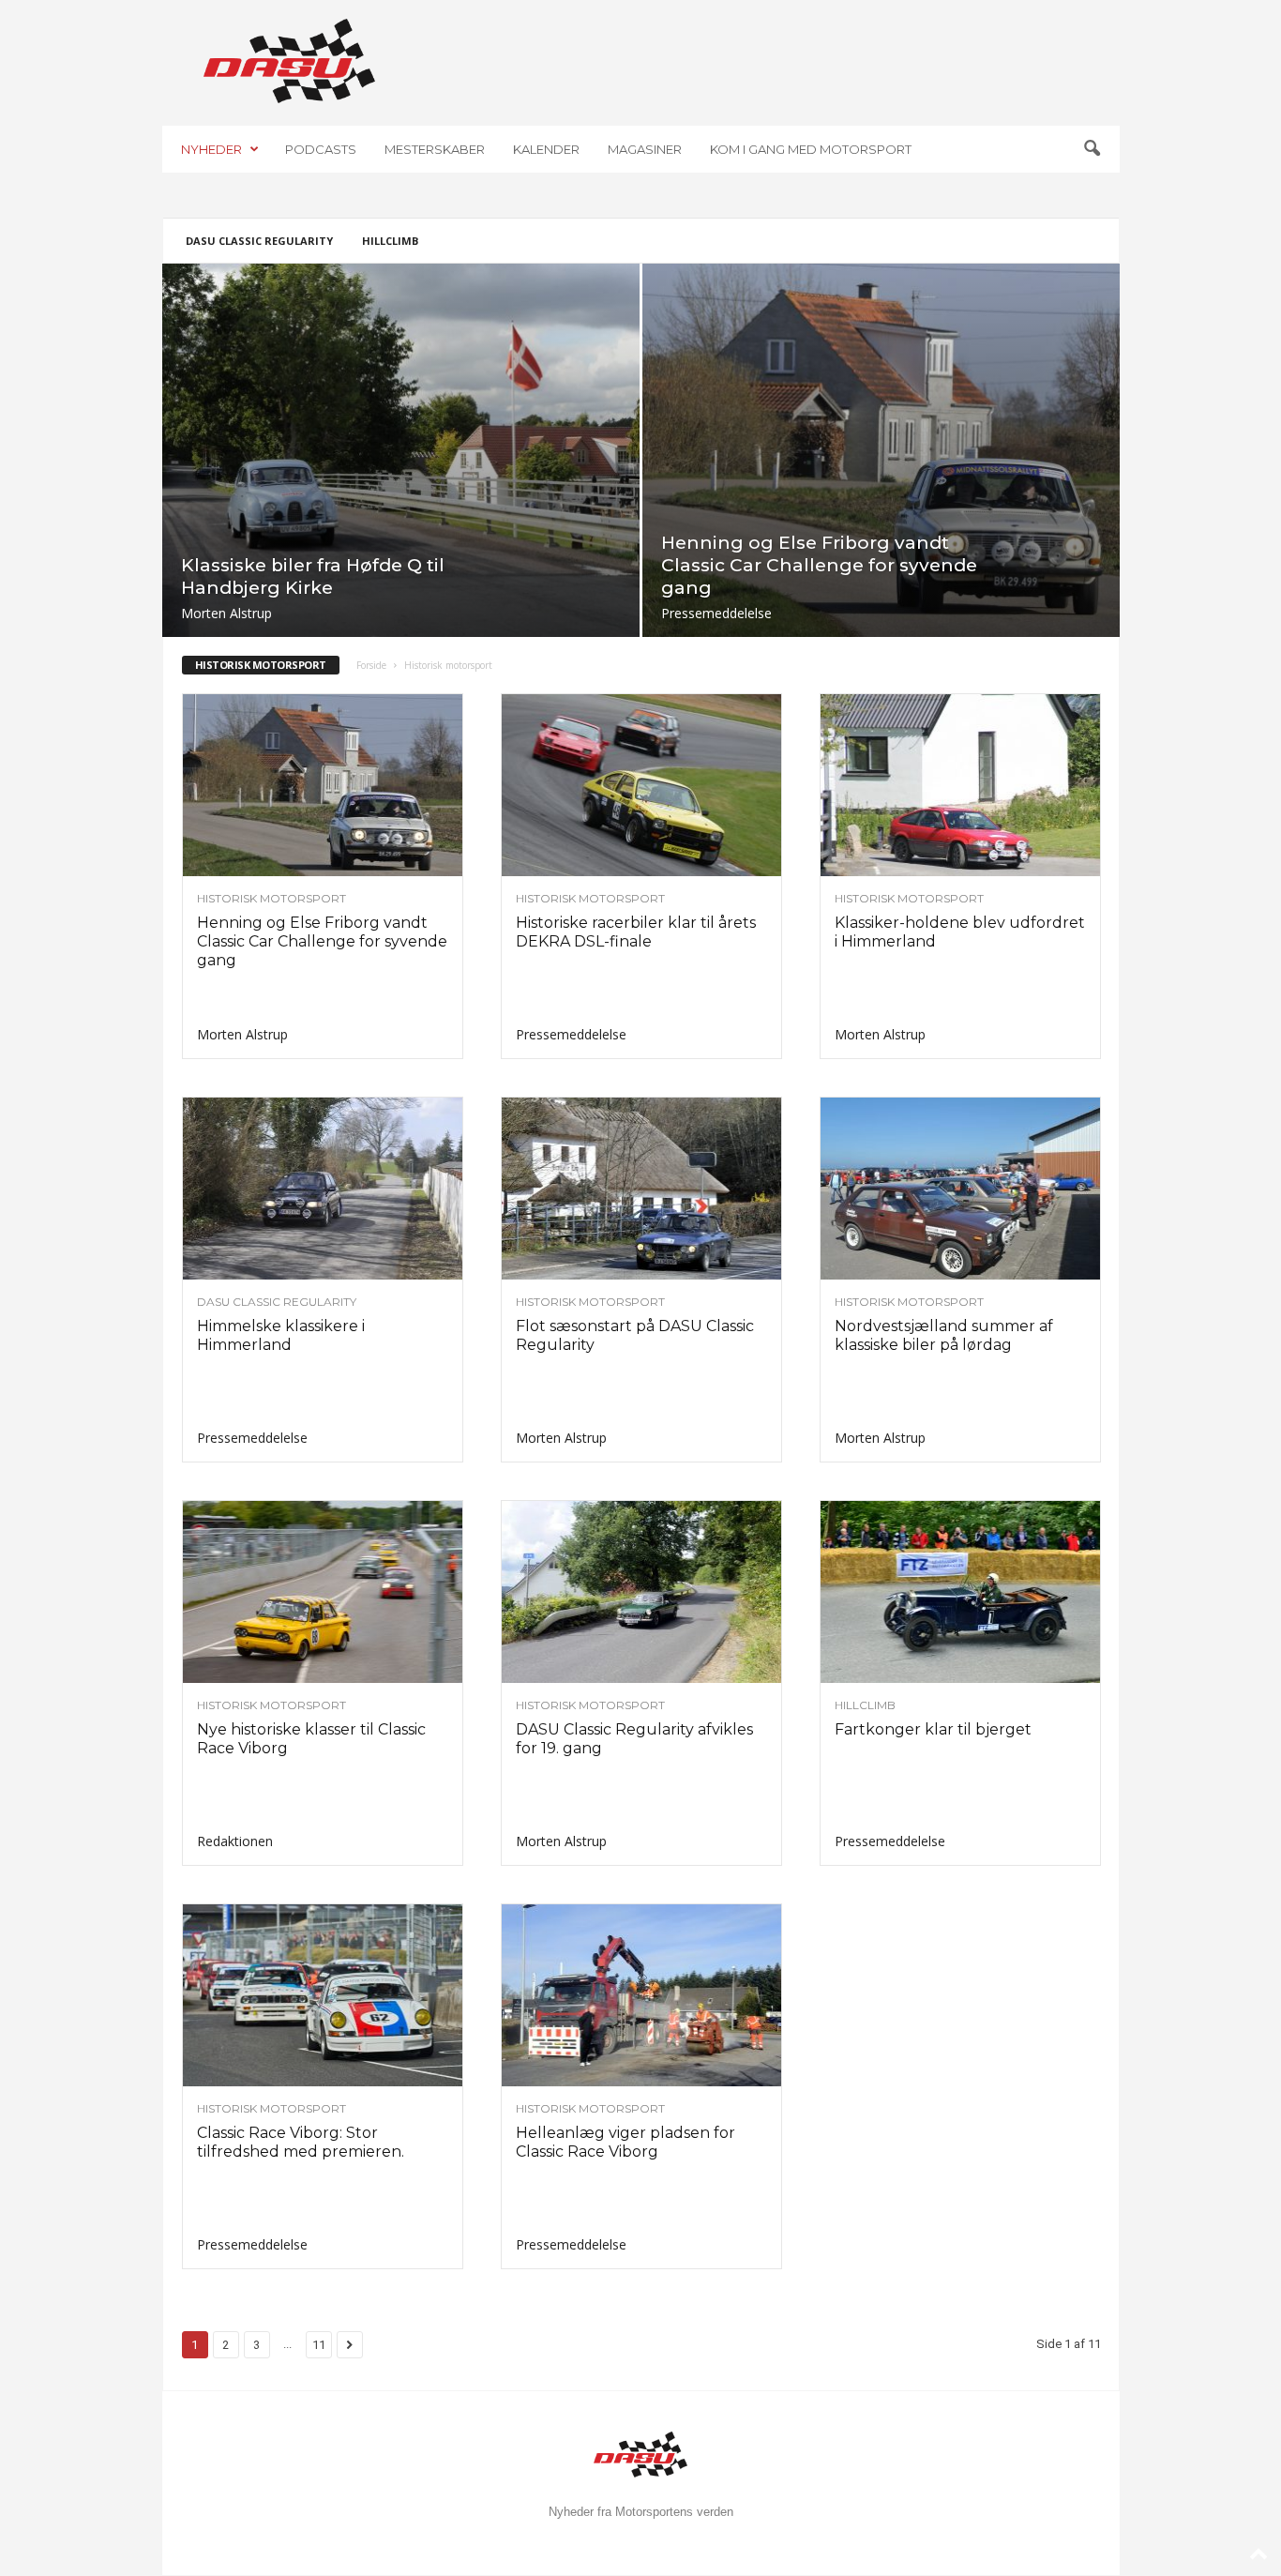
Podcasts (321, 149)
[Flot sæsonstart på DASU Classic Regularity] (641, 1189)
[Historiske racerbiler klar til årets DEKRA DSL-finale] (641, 785)
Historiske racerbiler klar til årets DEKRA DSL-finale (636, 932)
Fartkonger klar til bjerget (933, 1729)
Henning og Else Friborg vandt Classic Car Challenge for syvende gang (819, 565)
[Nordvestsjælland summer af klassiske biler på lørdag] (960, 1189)
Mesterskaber (435, 149)
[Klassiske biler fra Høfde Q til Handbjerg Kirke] (401, 450)
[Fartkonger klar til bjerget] (960, 1592)
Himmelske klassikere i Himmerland (281, 1335)
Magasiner (645, 149)
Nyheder (211, 149)
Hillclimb (390, 241)
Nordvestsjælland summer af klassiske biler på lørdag (944, 1335)
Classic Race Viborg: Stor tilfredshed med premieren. (301, 2142)
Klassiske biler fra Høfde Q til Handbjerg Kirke (313, 576)
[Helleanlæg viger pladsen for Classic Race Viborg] (641, 1995)
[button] (1092, 149)
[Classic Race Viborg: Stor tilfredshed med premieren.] (323, 1995)
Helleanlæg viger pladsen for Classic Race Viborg (625, 2142)
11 (319, 2345)
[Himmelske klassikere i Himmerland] (323, 1189)
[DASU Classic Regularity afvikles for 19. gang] (641, 1592)
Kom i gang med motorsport (811, 149)
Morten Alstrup (226, 613)
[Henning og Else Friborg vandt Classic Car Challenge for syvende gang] (881, 450)
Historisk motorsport (271, 899)
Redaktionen (235, 1841)
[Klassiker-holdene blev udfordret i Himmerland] (960, 785)
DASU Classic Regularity (259, 241)
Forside (371, 665)
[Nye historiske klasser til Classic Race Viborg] (323, 1592)
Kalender (546, 149)
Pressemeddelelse (716, 613)
